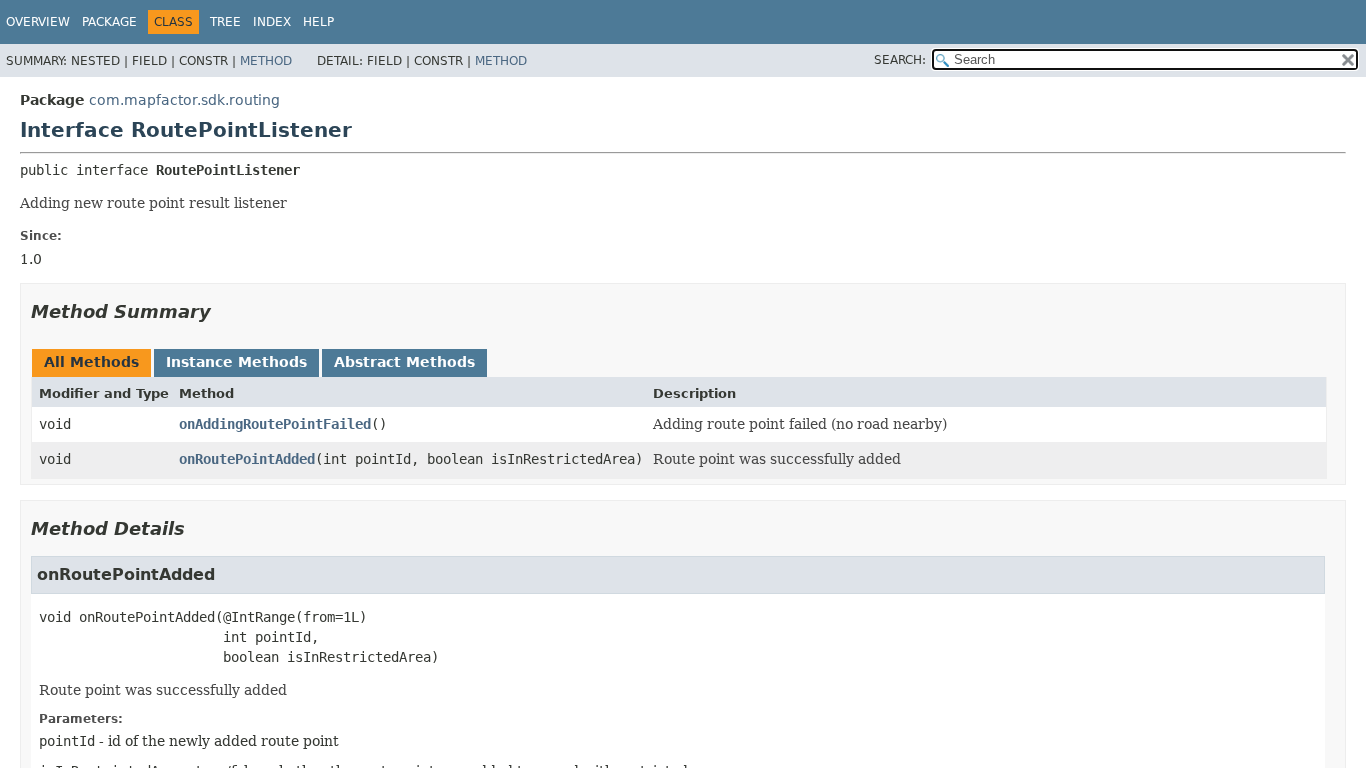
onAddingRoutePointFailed (275, 424)
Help (318, 22)
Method (266, 61)
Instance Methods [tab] (236, 362)
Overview (38, 22)
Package (109, 22)
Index (272, 22)
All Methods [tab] (91, 362)
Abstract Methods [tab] (404, 362)
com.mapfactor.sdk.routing (184, 100)
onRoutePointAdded (247, 459)
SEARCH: (900, 60)
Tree (225, 22)
